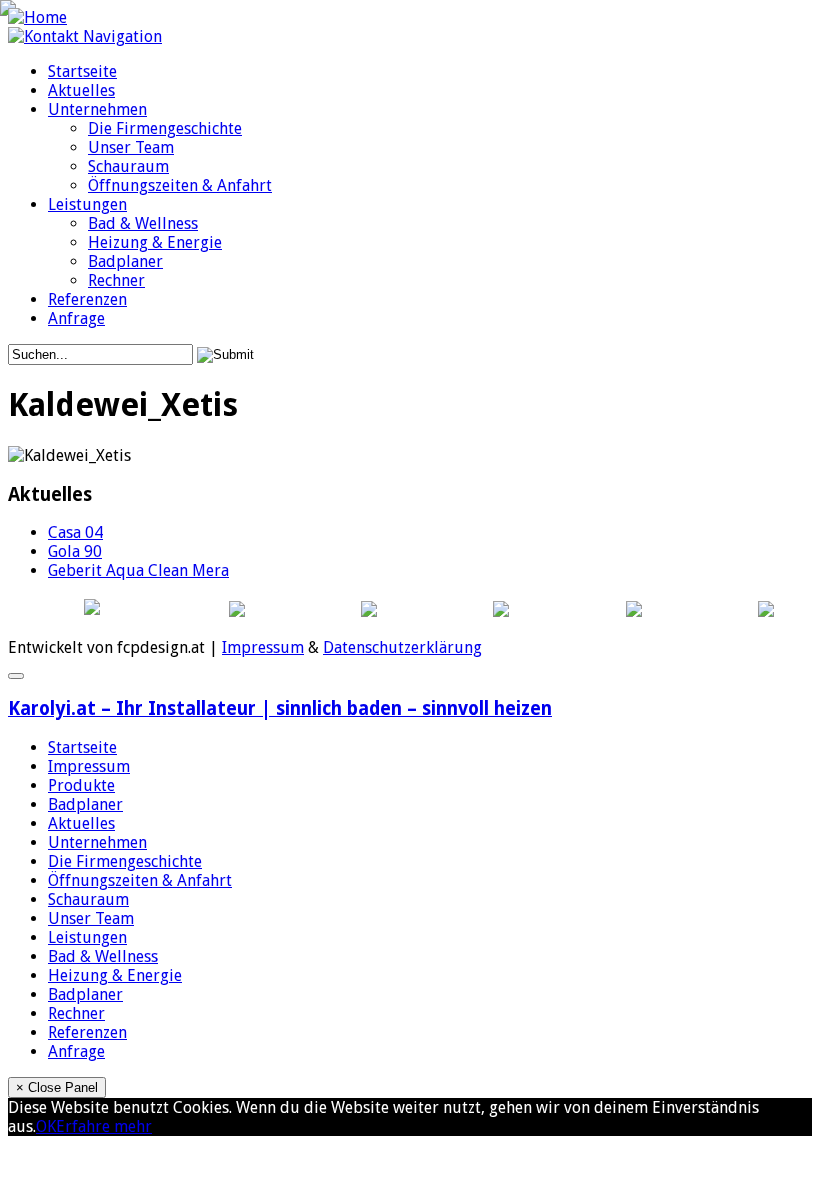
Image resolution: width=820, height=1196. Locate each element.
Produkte (81, 785)
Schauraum (128, 166)
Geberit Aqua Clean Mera (138, 570)
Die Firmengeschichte (165, 128)
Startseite (82, 71)
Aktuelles (81, 90)
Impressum (263, 647)
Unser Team (131, 147)
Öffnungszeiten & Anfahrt (180, 185)
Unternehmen (97, 109)
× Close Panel (57, 1087)
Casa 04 (75, 532)
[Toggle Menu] (16, 676)
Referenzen (87, 299)
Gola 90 (75, 551)
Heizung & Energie (155, 242)
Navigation (122, 36)
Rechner (116, 280)
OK (46, 1126)
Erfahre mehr (104, 1126)
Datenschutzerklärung (402, 647)
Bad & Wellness (143, 223)
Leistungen (87, 204)
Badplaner (125, 261)
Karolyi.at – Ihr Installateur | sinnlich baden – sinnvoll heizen (280, 708)
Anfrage (76, 318)
